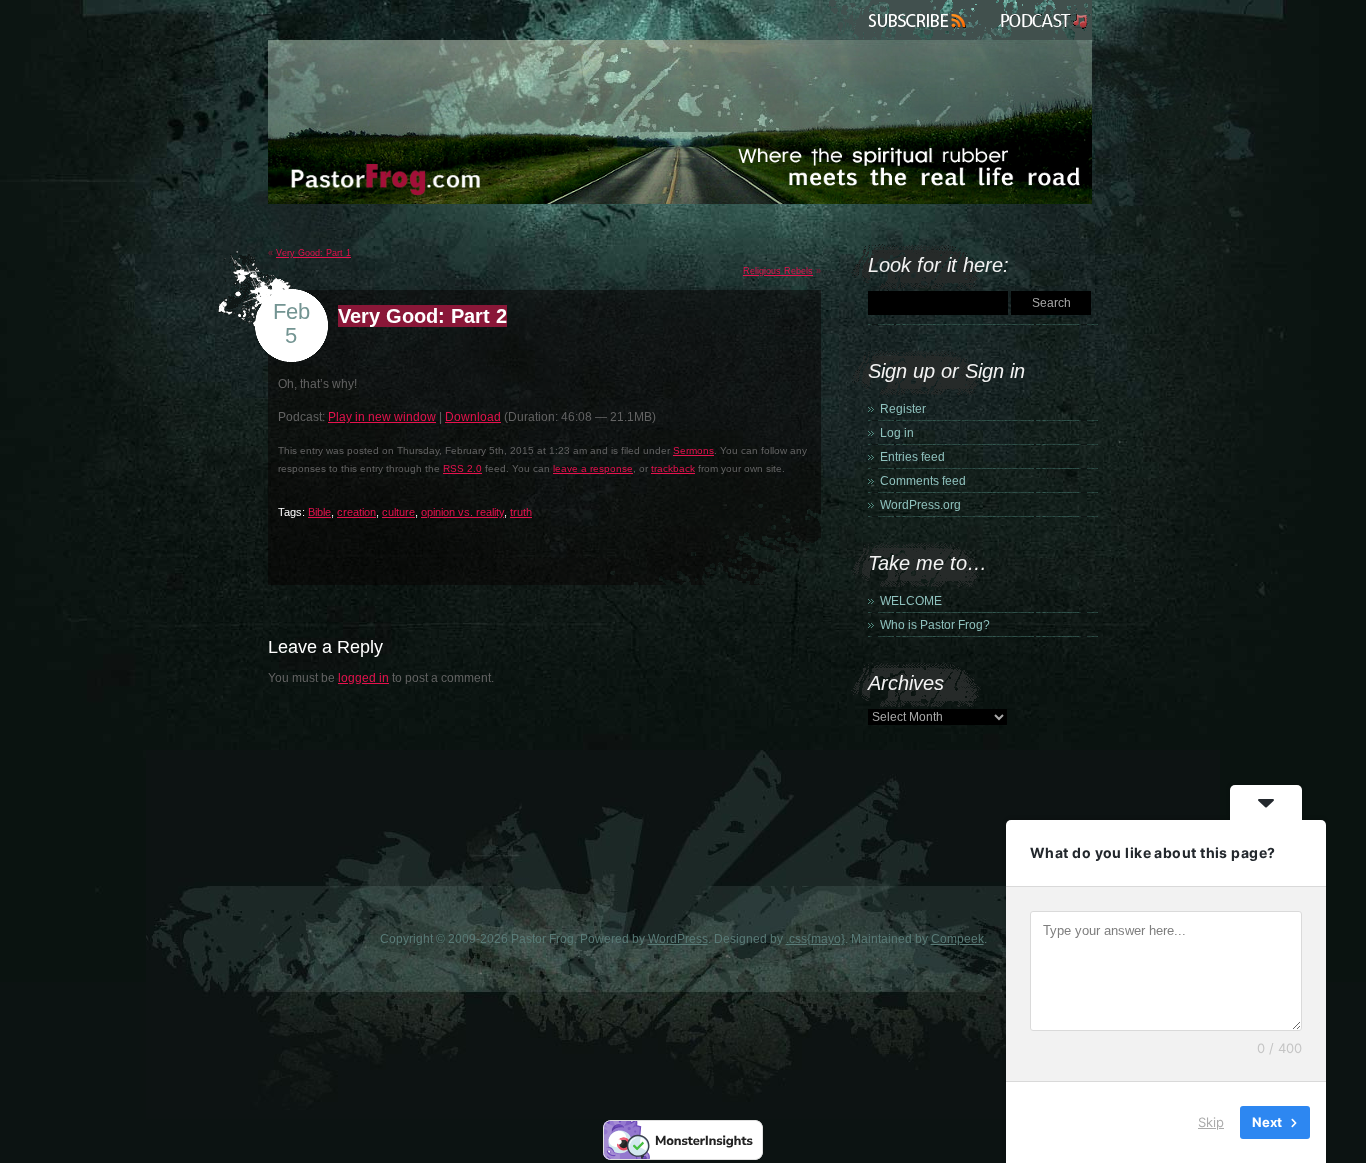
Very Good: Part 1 (313, 253)
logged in (363, 678)
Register (903, 409)
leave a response (593, 468)
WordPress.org (920, 505)
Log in (897, 433)
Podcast (1042, 20)
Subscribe (920, 20)
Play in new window (382, 417)
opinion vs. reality (462, 512)
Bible (319, 512)
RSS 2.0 (462, 468)
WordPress (678, 939)
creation (356, 512)
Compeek (957, 939)
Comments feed (923, 481)
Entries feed (912, 457)
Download (473, 417)
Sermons (693, 450)
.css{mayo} (815, 939)
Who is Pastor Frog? (935, 625)
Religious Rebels (778, 271)
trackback (673, 468)
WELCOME (911, 601)
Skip (1211, 1122)
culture (398, 512)
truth (521, 512)
